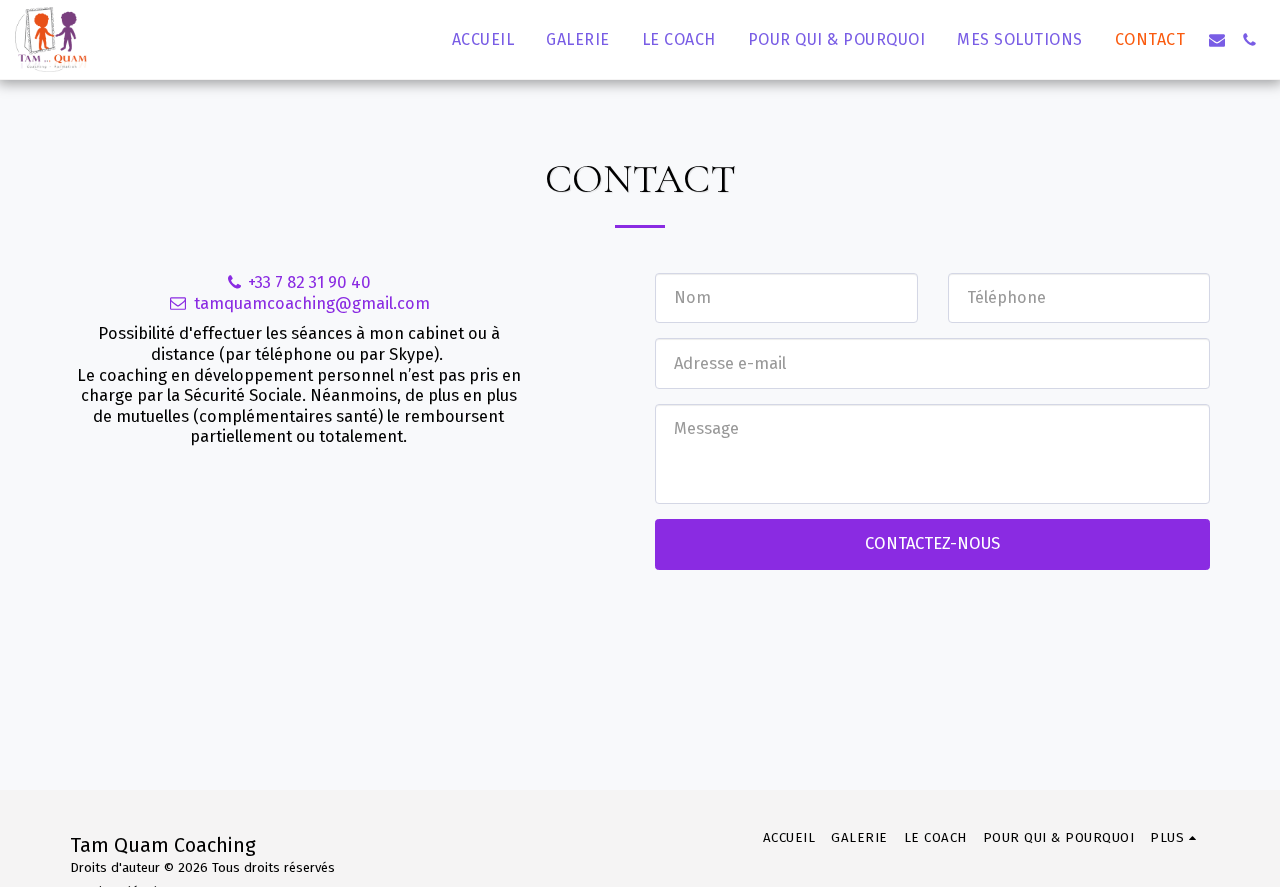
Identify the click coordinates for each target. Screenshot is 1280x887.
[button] (1217, 40)
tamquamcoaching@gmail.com (312, 303)
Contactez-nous (932, 543)
